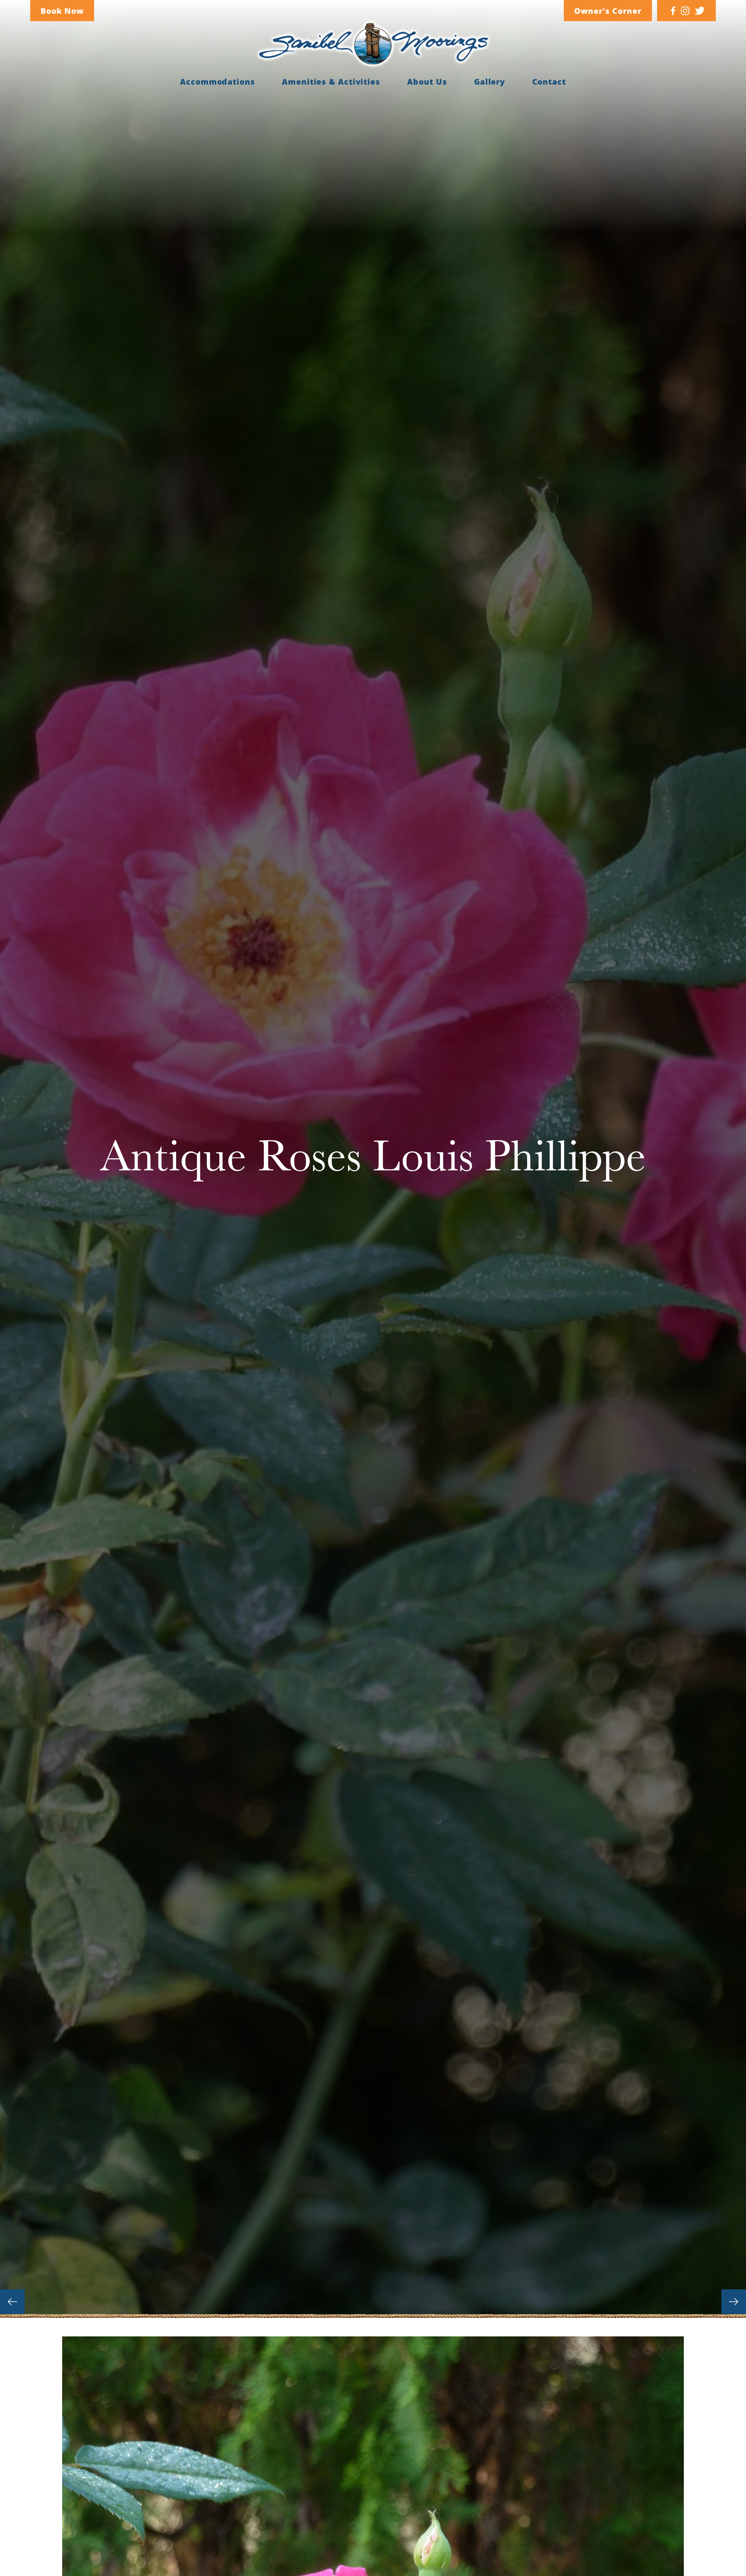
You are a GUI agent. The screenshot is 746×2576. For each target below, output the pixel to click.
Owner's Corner (608, 11)
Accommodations (218, 82)
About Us (427, 82)
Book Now (62, 11)
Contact (549, 82)
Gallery (490, 82)
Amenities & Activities (331, 82)
